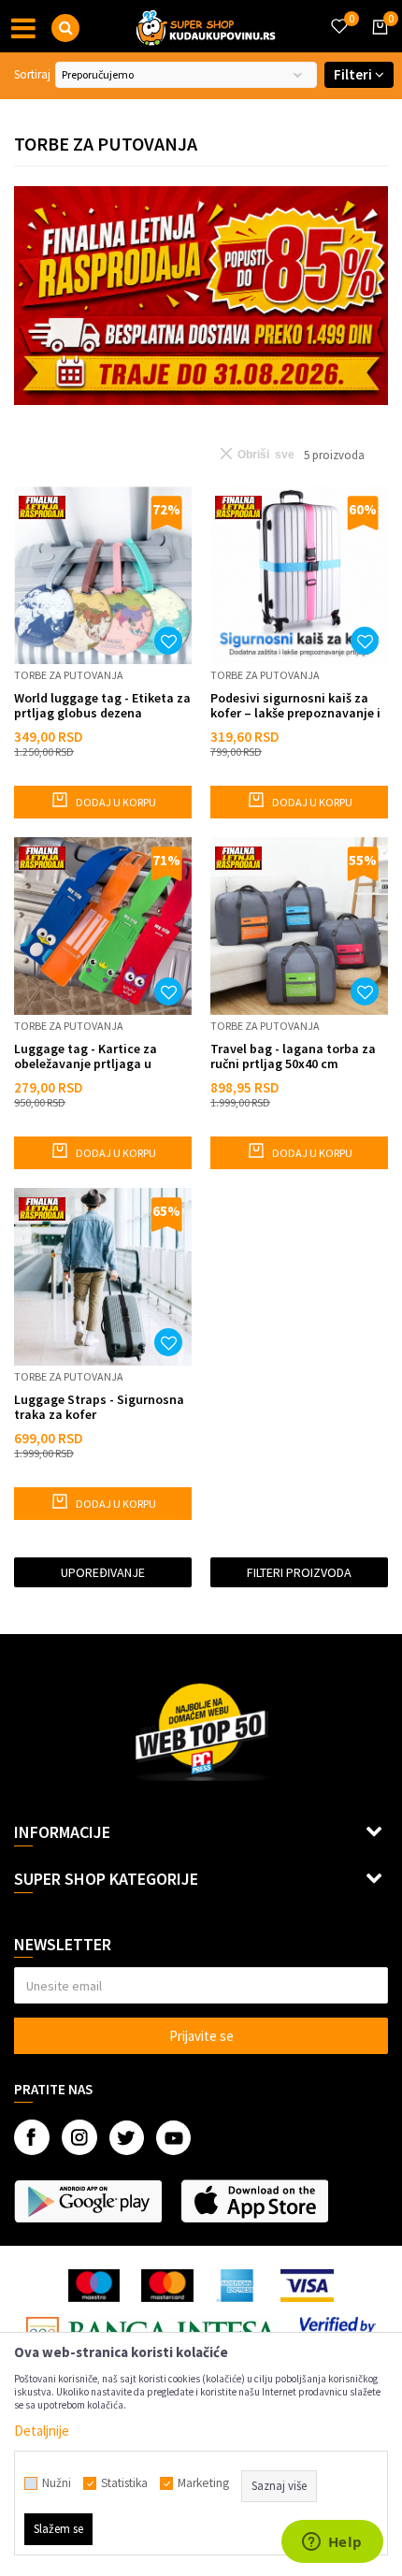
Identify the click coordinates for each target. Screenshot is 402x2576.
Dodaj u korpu (115, 802)
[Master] (167, 2286)
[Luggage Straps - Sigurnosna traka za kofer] (103, 1277)
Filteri (354, 74)
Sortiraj (32, 74)
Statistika (124, 2483)
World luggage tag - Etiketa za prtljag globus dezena (102, 705)
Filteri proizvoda (299, 1572)
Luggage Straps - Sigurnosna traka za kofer (99, 1407)
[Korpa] (377, 44)
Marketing (203, 2483)
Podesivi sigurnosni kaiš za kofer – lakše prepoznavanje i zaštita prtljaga (295, 705)
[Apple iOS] (254, 2201)
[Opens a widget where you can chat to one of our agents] (332, 2543)
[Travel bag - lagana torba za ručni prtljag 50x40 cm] (299, 926)
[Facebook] (32, 2137)
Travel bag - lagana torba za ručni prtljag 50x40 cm (293, 1056)
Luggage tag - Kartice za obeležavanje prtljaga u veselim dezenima (86, 1056)
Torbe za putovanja (69, 675)
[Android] (88, 2201)
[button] (65, 28)
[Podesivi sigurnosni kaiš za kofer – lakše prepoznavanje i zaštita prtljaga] (299, 575)
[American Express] (237, 2286)
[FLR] (201, 296)
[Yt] (173, 2138)
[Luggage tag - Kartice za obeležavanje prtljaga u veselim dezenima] (103, 926)
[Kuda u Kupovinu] (206, 26)
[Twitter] (127, 2138)
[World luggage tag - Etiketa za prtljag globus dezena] (103, 575)
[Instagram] (79, 2137)
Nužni (57, 2483)
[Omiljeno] (338, 15)
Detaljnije (42, 2431)
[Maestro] (94, 2286)
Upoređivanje (103, 1572)
